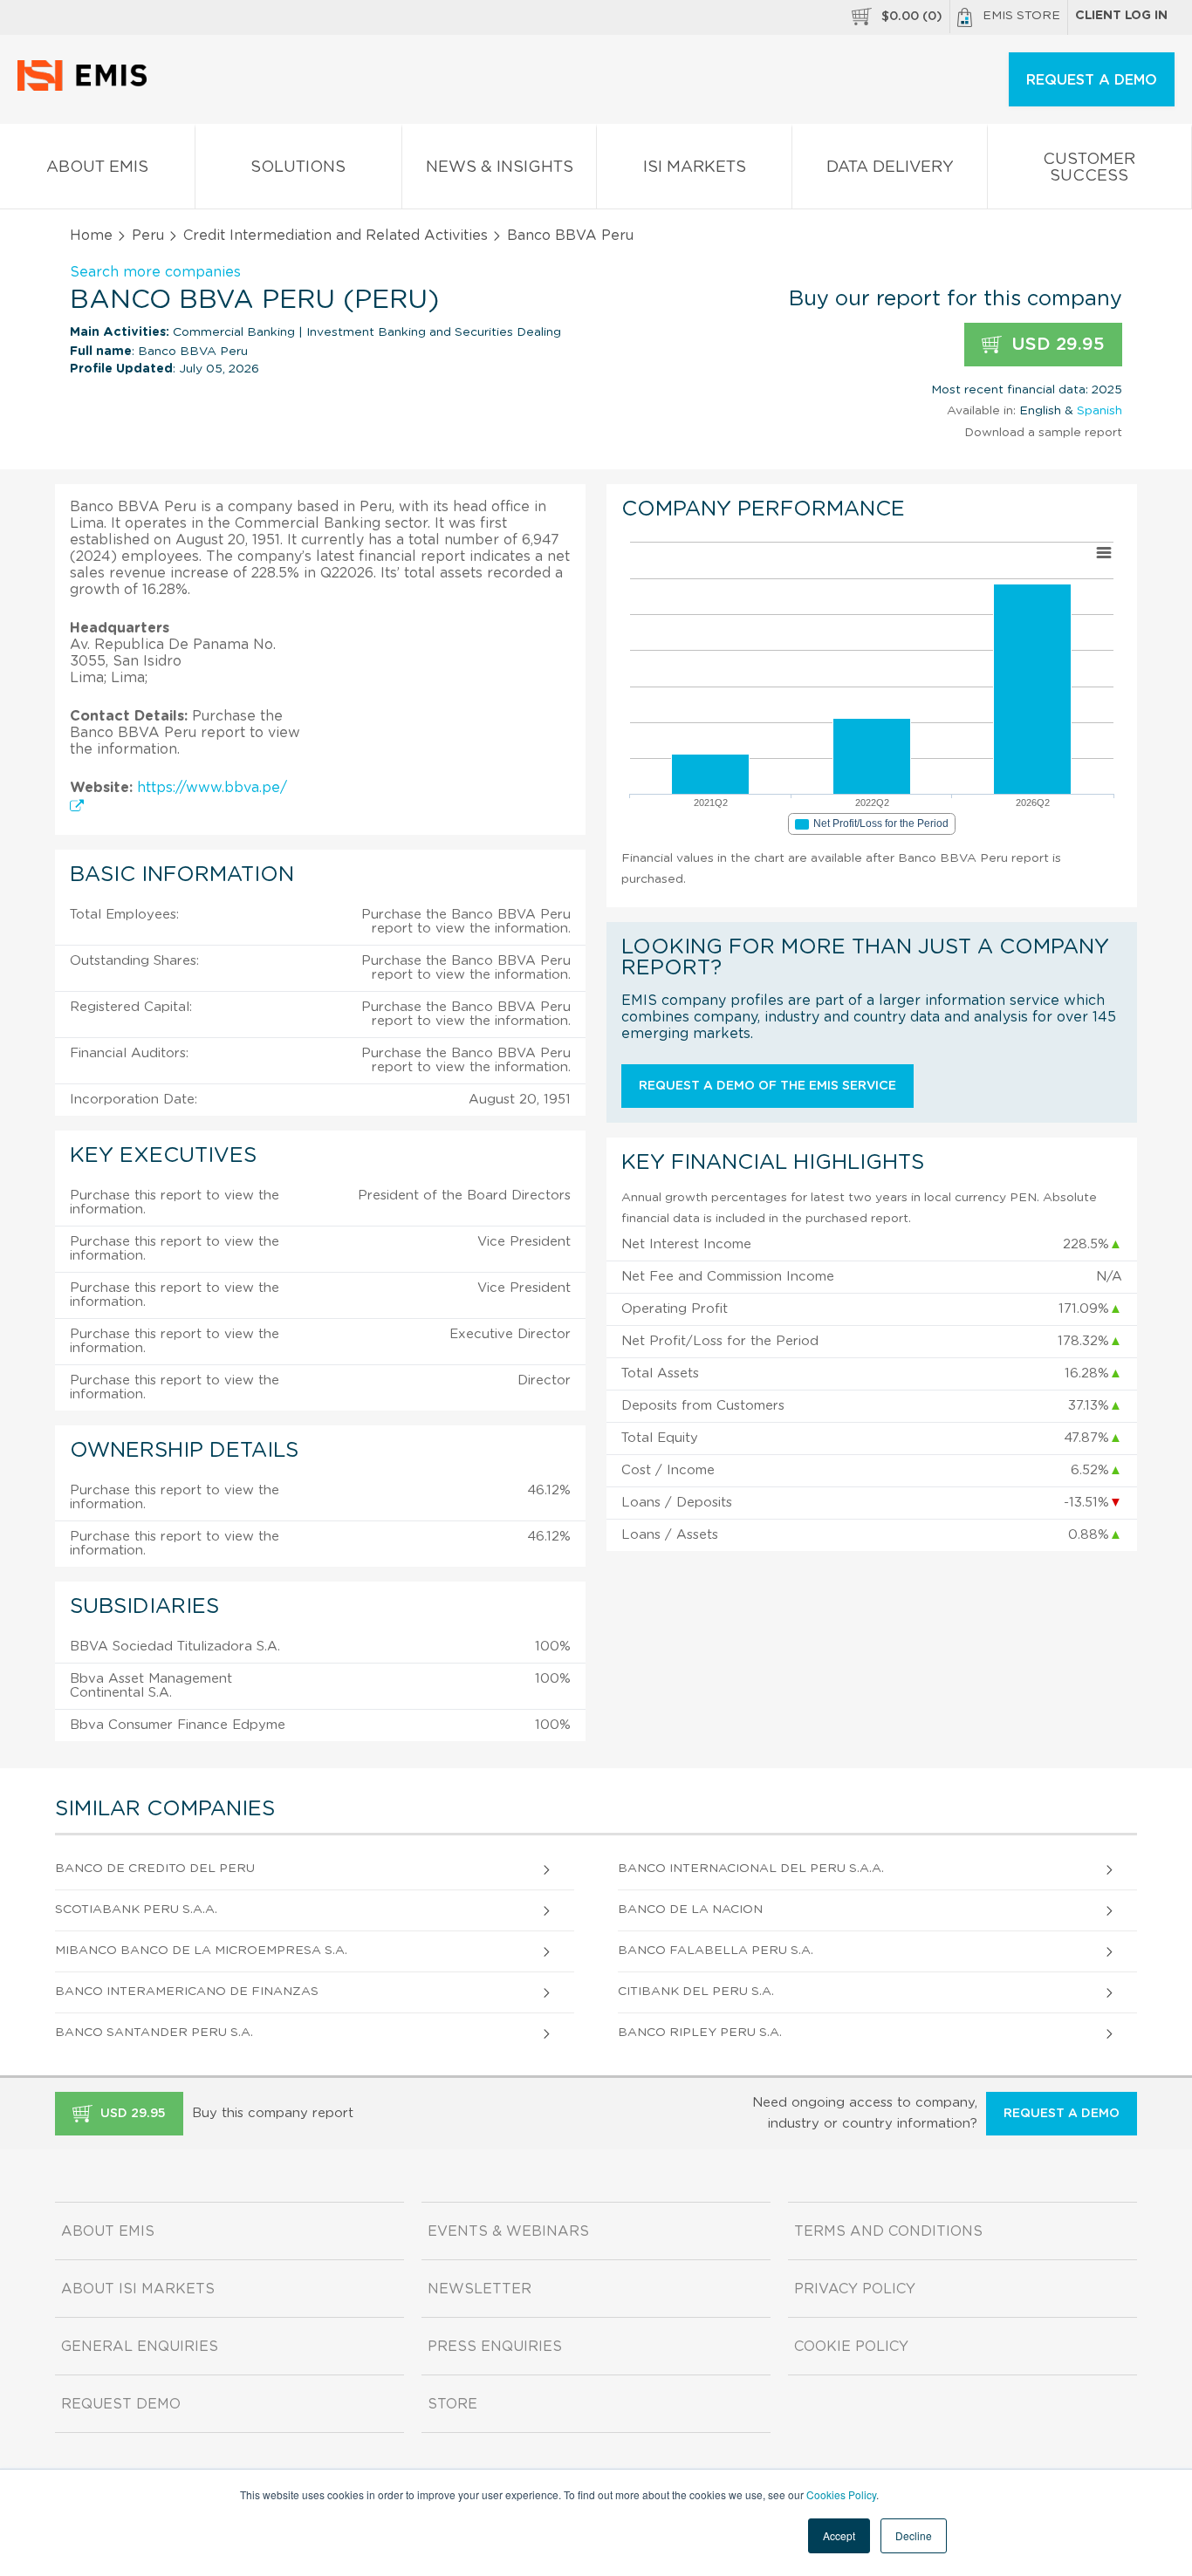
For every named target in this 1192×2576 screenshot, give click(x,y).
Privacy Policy (855, 2289)
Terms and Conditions (888, 2231)
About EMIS (97, 167)
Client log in (1121, 16)
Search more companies (155, 272)
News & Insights (500, 167)
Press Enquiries (495, 2347)
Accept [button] (839, 2535)
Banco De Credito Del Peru (155, 1869)
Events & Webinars (508, 2231)
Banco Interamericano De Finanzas (187, 1992)
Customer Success (1089, 168)
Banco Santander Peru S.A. (154, 2033)
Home (91, 236)
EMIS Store (1021, 16)
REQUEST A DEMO (1092, 80)
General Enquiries (140, 2347)
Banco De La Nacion (690, 1910)
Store (452, 2404)
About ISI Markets (138, 2289)
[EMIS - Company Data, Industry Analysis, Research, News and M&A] (87, 87)
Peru (148, 236)
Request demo (121, 2404)
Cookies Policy (841, 2494)
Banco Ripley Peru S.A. (700, 2033)
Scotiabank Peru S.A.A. (136, 1910)
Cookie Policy (851, 2347)
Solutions (298, 167)
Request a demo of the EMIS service (767, 1086)
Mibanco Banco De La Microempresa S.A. (201, 1951)
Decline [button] (914, 2535)
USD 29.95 (1055, 345)
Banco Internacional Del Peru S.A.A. (751, 1869)
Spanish (1100, 411)
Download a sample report (1043, 433)
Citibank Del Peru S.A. (696, 1992)
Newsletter (480, 2289)
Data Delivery (890, 167)
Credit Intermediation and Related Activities (336, 236)
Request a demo (1062, 2114)
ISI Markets (695, 167)
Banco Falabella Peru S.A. (716, 1951)
